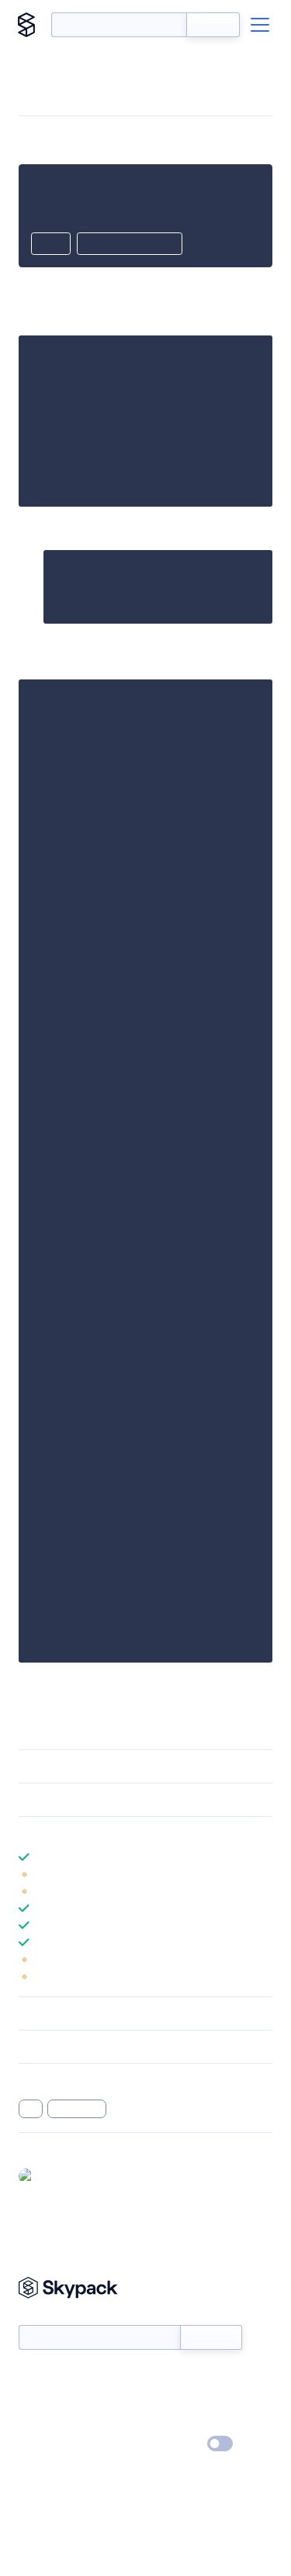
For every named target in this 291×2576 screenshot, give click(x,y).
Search (213, 25)
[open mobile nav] (260, 25)
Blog (159, 2399)
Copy (51, 245)
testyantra (77, 2109)
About (34, 2399)
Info (263, 1874)
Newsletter (45, 2317)
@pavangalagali (77, 2175)
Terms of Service (189, 2422)
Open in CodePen (130, 245)
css (31, 2109)
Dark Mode (173, 2443)
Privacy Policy (51, 2444)
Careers (37, 2422)
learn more (130, 1833)
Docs (31, 2377)
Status (164, 2377)
